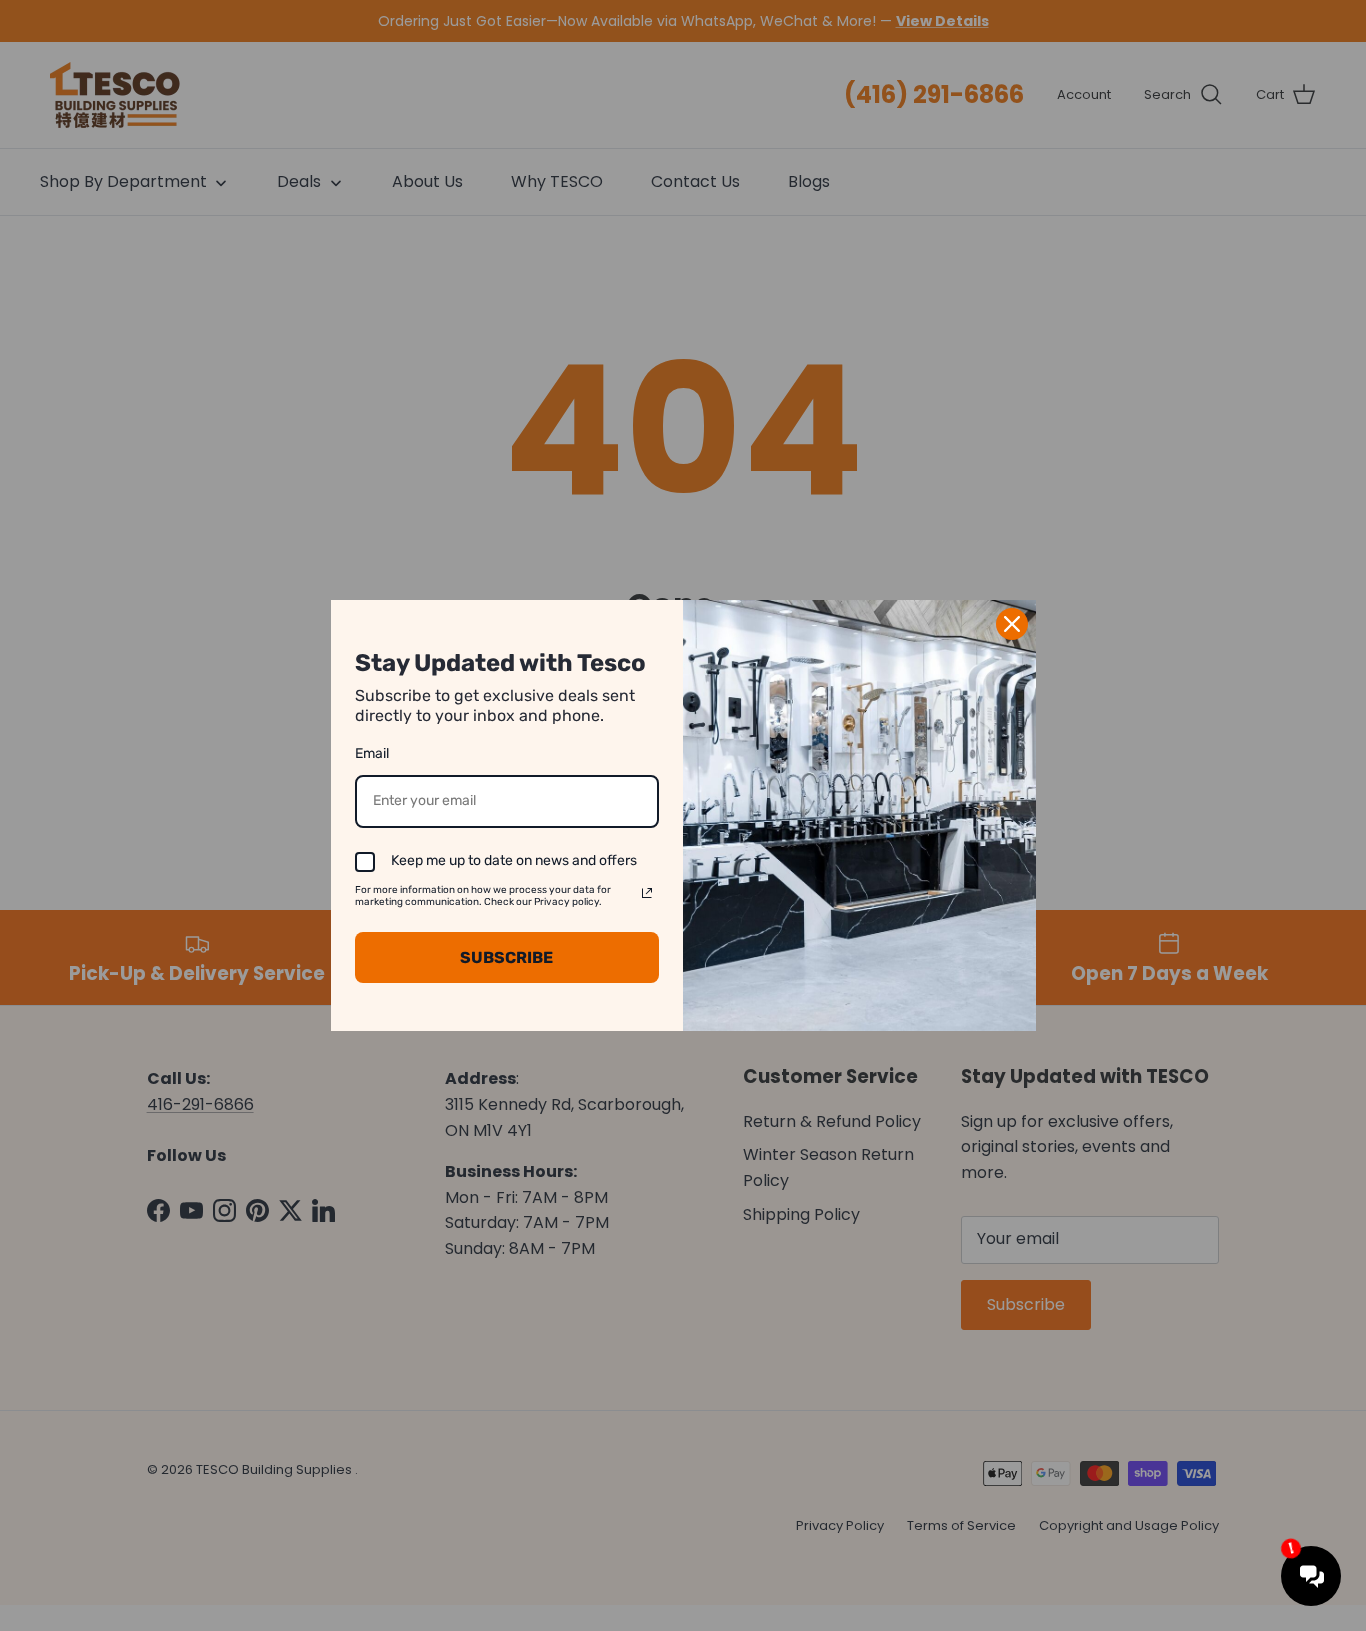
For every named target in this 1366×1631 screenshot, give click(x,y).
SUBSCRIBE (506, 957)
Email (372, 753)
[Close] (1012, 624)
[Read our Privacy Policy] (647, 893)
